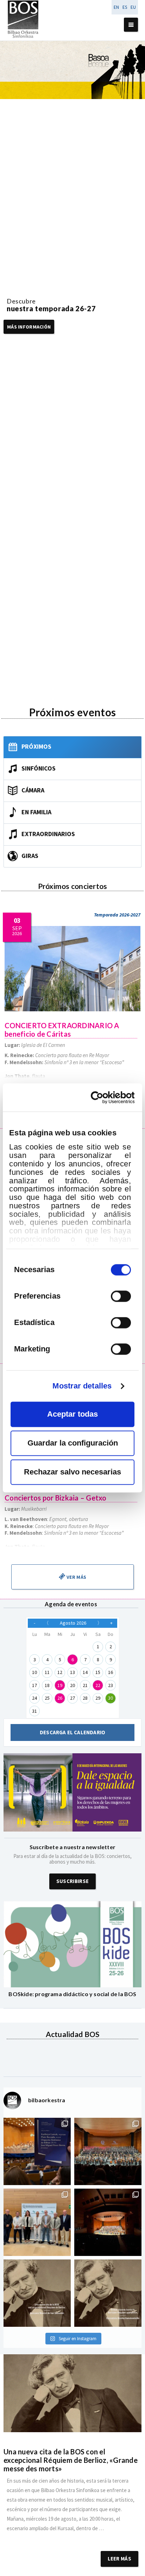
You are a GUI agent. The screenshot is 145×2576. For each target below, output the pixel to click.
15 (98, 1672)
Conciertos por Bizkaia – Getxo (56, 1498)
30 (111, 1698)
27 (72, 1698)
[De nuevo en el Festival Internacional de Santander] (37, 2151)
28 (85, 1698)
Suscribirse (72, 1881)
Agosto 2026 (73, 1623)
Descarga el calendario (72, 1732)
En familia (36, 812)
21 (85, 1685)
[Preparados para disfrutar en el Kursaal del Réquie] (37, 2222)
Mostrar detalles (82, 1386)
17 (34, 1685)
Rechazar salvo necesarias (72, 1472)
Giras (30, 856)
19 (60, 1685)
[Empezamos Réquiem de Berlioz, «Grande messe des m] (108, 2151)
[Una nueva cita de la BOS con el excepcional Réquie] (37, 2293)
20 (72, 1685)
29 (98, 1698)
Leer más (119, 2559)
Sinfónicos (39, 768)
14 (85, 1672)
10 (34, 1672)
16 (111, 1672)
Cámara (33, 790)
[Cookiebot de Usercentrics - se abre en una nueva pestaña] (104, 1097)
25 (47, 1698)
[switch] (121, 1296)
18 (47, 1685)
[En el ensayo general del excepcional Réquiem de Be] (108, 2222)
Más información (29, 327)
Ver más (76, 1577)
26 (60, 1698)
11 (47, 1672)
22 (98, 1685)
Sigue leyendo (72, 2538)
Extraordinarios (48, 834)
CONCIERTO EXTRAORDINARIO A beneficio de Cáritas (62, 1030)
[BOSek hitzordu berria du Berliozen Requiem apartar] (108, 2293)
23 (111, 1685)
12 (60, 1672)
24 (34, 1698)
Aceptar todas (72, 1414)
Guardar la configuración (73, 1443)
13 (72, 1672)
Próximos (36, 746)
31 (34, 1711)
